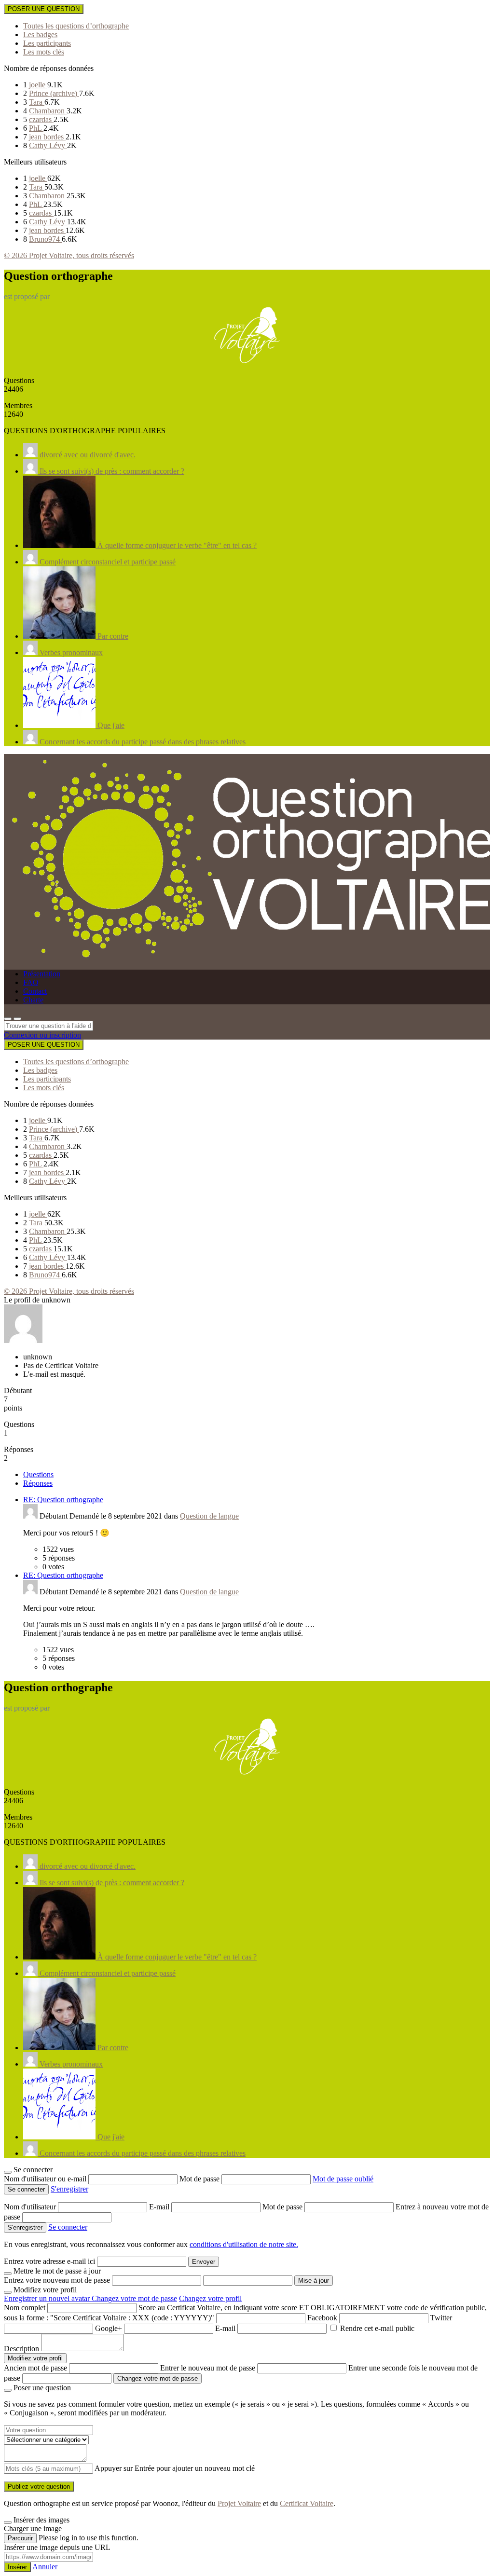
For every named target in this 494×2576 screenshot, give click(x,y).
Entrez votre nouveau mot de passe (57, 2280)
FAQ (31, 982)
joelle (38, 85)
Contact (35, 991)
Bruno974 (45, 239)
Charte (33, 1000)
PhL (36, 128)
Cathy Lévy (48, 145)
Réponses (38, 1483)
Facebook (322, 2318)
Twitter (441, 2318)
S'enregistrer (69, 2189)
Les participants (47, 43)
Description (21, 2349)
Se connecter (68, 2227)
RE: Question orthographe (63, 1500)
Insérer (17, 2567)
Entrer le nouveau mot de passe (208, 2368)
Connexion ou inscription (42, 1035)
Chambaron (48, 111)
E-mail (160, 2207)
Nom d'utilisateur (31, 2207)
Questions (38, 1474)
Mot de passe (200, 2179)
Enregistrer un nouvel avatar (48, 2298)
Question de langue (209, 1516)
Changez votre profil (210, 2298)
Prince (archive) (54, 93)
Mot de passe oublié (343, 2179)
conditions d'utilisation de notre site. (244, 2244)
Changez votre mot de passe (134, 2298)
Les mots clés (44, 52)
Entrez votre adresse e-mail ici (49, 2261)
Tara (37, 102)
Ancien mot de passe (35, 2368)
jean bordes (47, 137)
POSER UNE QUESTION (44, 9)
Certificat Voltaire (307, 2503)
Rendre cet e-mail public (377, 2328)
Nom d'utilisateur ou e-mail (46, 2179)
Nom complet (25, 2308)
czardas (41, 119)
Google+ (109, 2328)
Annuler (45, 2567)
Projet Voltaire (239, 2503)
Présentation (42, 974)
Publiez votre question (39, 2487)
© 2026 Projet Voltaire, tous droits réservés (69, 255)
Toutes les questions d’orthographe (76, 26)
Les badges (40, 34)
